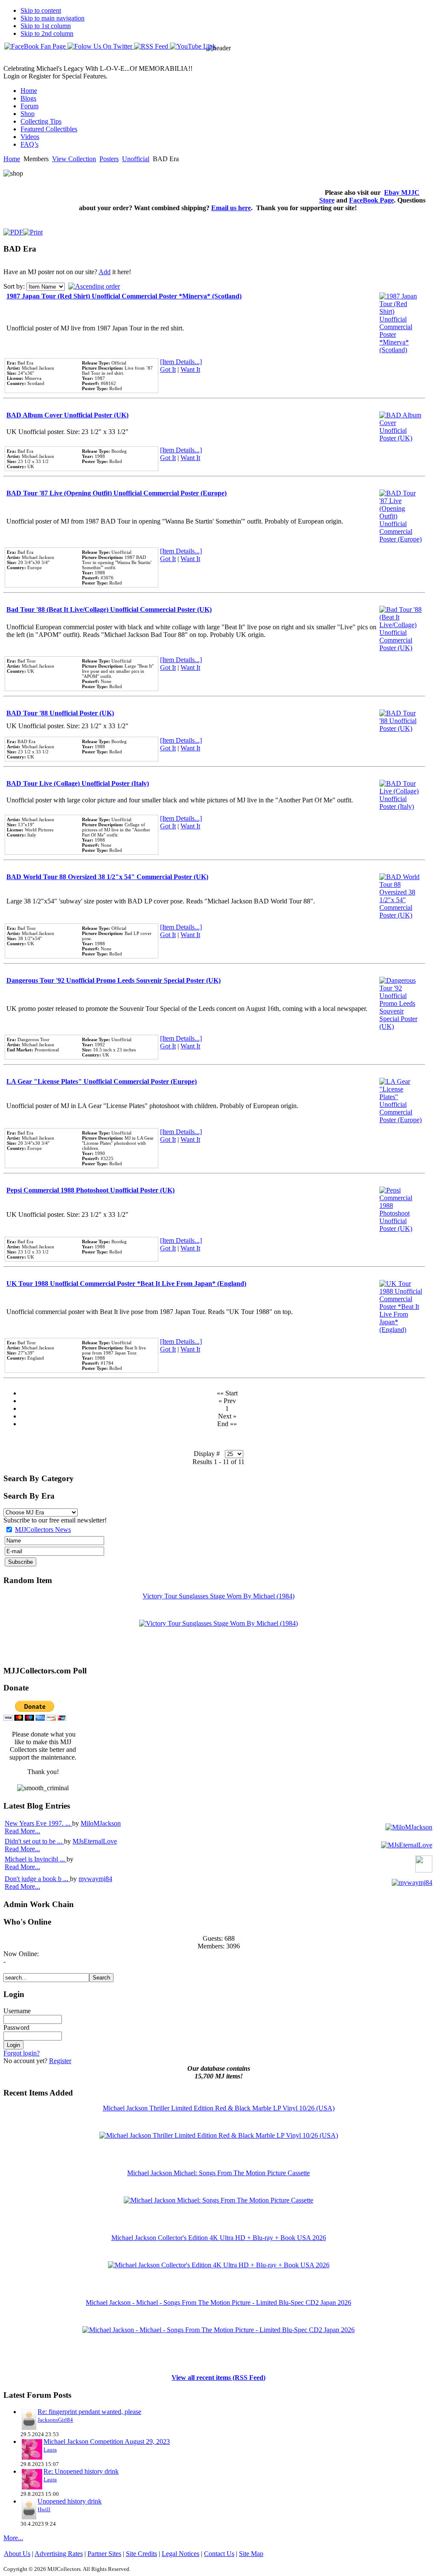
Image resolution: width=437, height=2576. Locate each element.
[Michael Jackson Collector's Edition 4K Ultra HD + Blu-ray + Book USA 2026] (219, 2265)
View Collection (74, 159)
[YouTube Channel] (193, 46)
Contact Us (219, 2554)
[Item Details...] (181, 362)
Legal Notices (181, 2554)
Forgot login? (22, 2053)
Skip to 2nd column (47, 33)
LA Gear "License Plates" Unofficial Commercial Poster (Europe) (102, 1081)
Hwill (44, 2509)
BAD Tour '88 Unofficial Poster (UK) (60, 713)
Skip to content (41, 10)
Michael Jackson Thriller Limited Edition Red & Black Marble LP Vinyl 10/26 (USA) (219, 2108)
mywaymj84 (95, 1879)
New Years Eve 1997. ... (38, 1823)
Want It (190, 369)
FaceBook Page (371, 200)
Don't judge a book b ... (37, 1879)
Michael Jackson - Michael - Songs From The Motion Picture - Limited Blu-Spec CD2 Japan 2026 (218, 2302)
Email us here (231, 208)
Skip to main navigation (52, 18)
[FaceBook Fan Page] (36, 46)
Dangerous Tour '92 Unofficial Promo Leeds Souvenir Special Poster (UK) (114, 980)
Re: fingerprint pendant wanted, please (89, 2412)
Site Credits (141, 2554)
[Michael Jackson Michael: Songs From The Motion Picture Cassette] (218, 2200)
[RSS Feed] (152, 46)
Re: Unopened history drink (81, 2471)
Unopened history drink (70, 2501)
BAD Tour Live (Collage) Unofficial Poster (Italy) (78, 783)
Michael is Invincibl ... (36, 1859)
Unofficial (136, 159)
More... (13, 2538)
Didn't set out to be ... (34, 1841)
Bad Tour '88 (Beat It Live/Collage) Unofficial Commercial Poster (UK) (109, 609)
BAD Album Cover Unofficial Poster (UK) (67, 415)
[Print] (33, 230)
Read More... (22, 1831)
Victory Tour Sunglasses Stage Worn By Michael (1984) (218, 1596)
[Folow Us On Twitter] (101, 46)
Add (105, 272)
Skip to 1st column (46, 26)
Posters (109, 159)
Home (12, 159)
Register (60, 2061)
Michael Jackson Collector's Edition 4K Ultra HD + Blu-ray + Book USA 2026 (219, 2238)
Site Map (251, 2554)
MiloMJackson (101, 1823)
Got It (168, 369)
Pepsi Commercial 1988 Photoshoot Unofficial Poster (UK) (90, 1190)
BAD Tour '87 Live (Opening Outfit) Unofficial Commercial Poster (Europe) (117, 493)
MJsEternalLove (95, 1841)
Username (17, 2011)
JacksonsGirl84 (55, 2420)
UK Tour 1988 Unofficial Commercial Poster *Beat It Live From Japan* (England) (126, 1284)
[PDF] (13, 230)
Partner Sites (104, 2554)
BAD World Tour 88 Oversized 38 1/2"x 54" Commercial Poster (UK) (107, 877)
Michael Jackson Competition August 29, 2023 (107, 2441)
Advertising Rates (59, 2554)
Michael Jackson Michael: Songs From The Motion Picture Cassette (218, 2173)
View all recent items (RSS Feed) (218, 2378)
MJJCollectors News (43, 1530)
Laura (50, 2450)
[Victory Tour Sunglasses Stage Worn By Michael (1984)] (218, 1623)
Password (16, 2028)
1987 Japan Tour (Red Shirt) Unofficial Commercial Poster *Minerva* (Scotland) (124, 296)
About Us (17, 2554)
